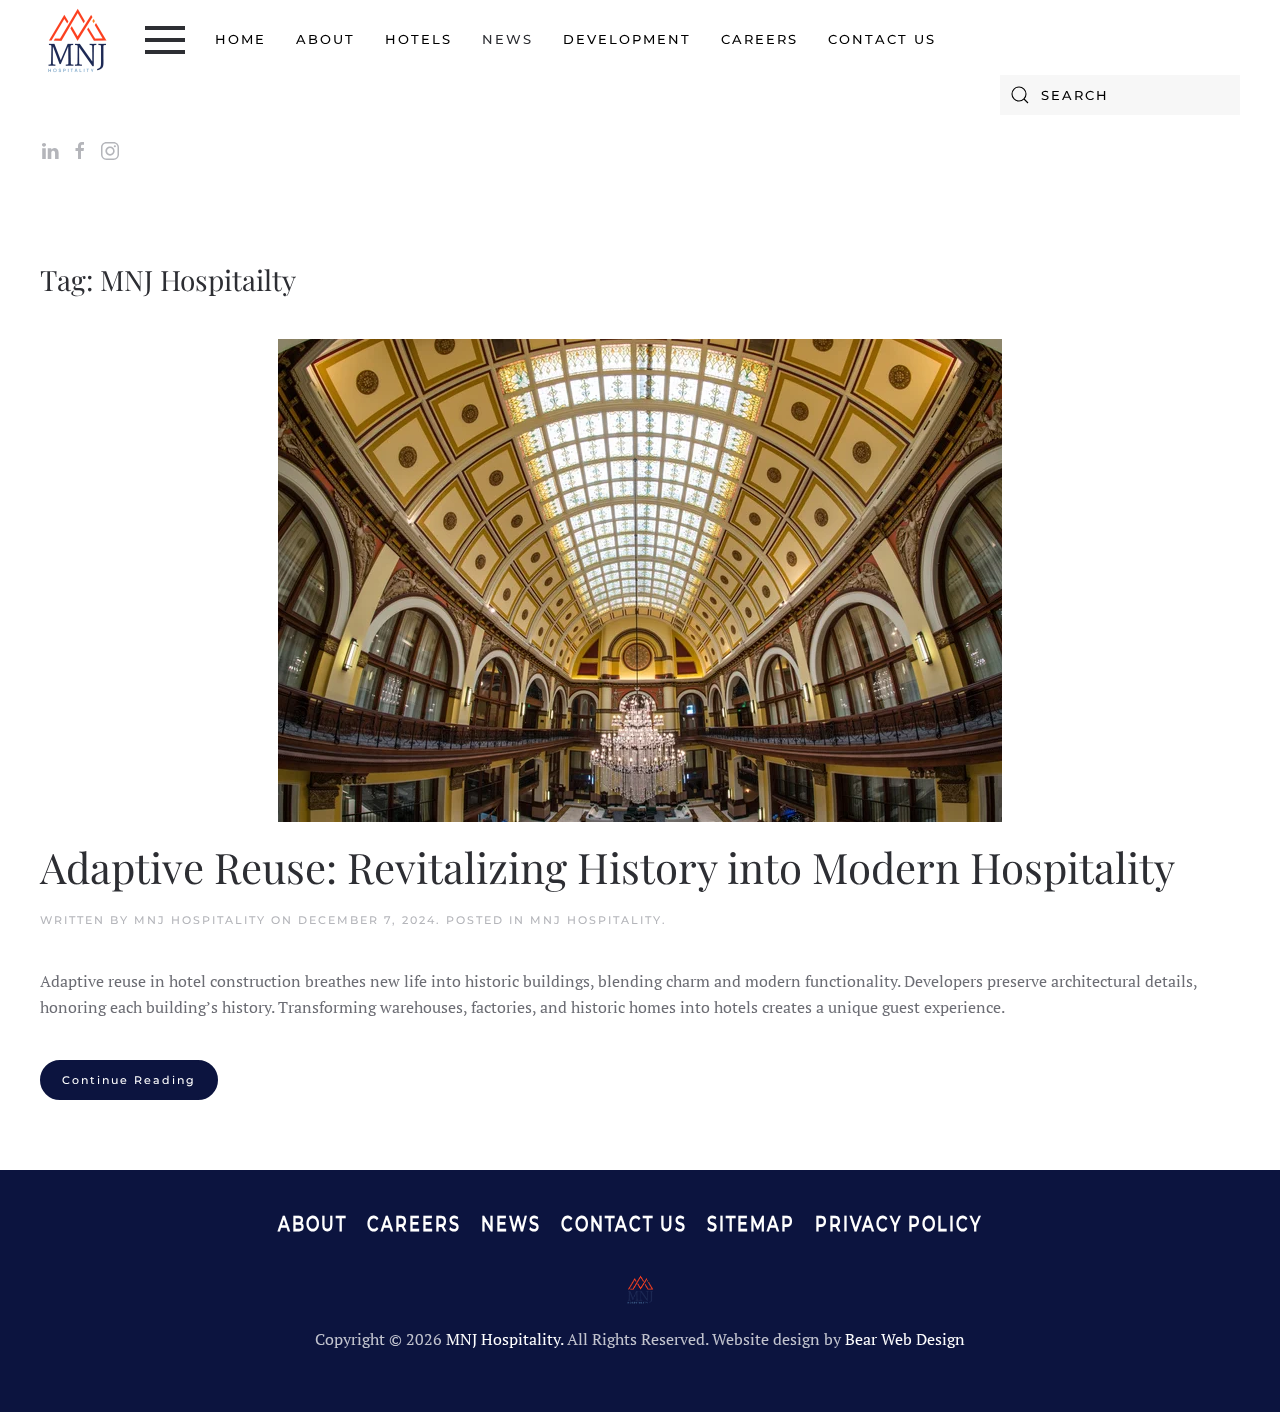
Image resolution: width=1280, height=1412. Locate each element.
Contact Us (882, 39)
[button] (165, 40)
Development (627, 39)
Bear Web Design (905, 1339)
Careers (759, 39)
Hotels (418, 39)
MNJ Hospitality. (504, 1339)
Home (240, 39)
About (325, 39)
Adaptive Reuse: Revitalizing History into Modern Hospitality (607, 867)
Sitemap (751, 1223)
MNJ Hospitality (200, 920)
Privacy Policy (898, 1223)
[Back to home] (77, 40)
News (507, 39)
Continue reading (129, 1080)
